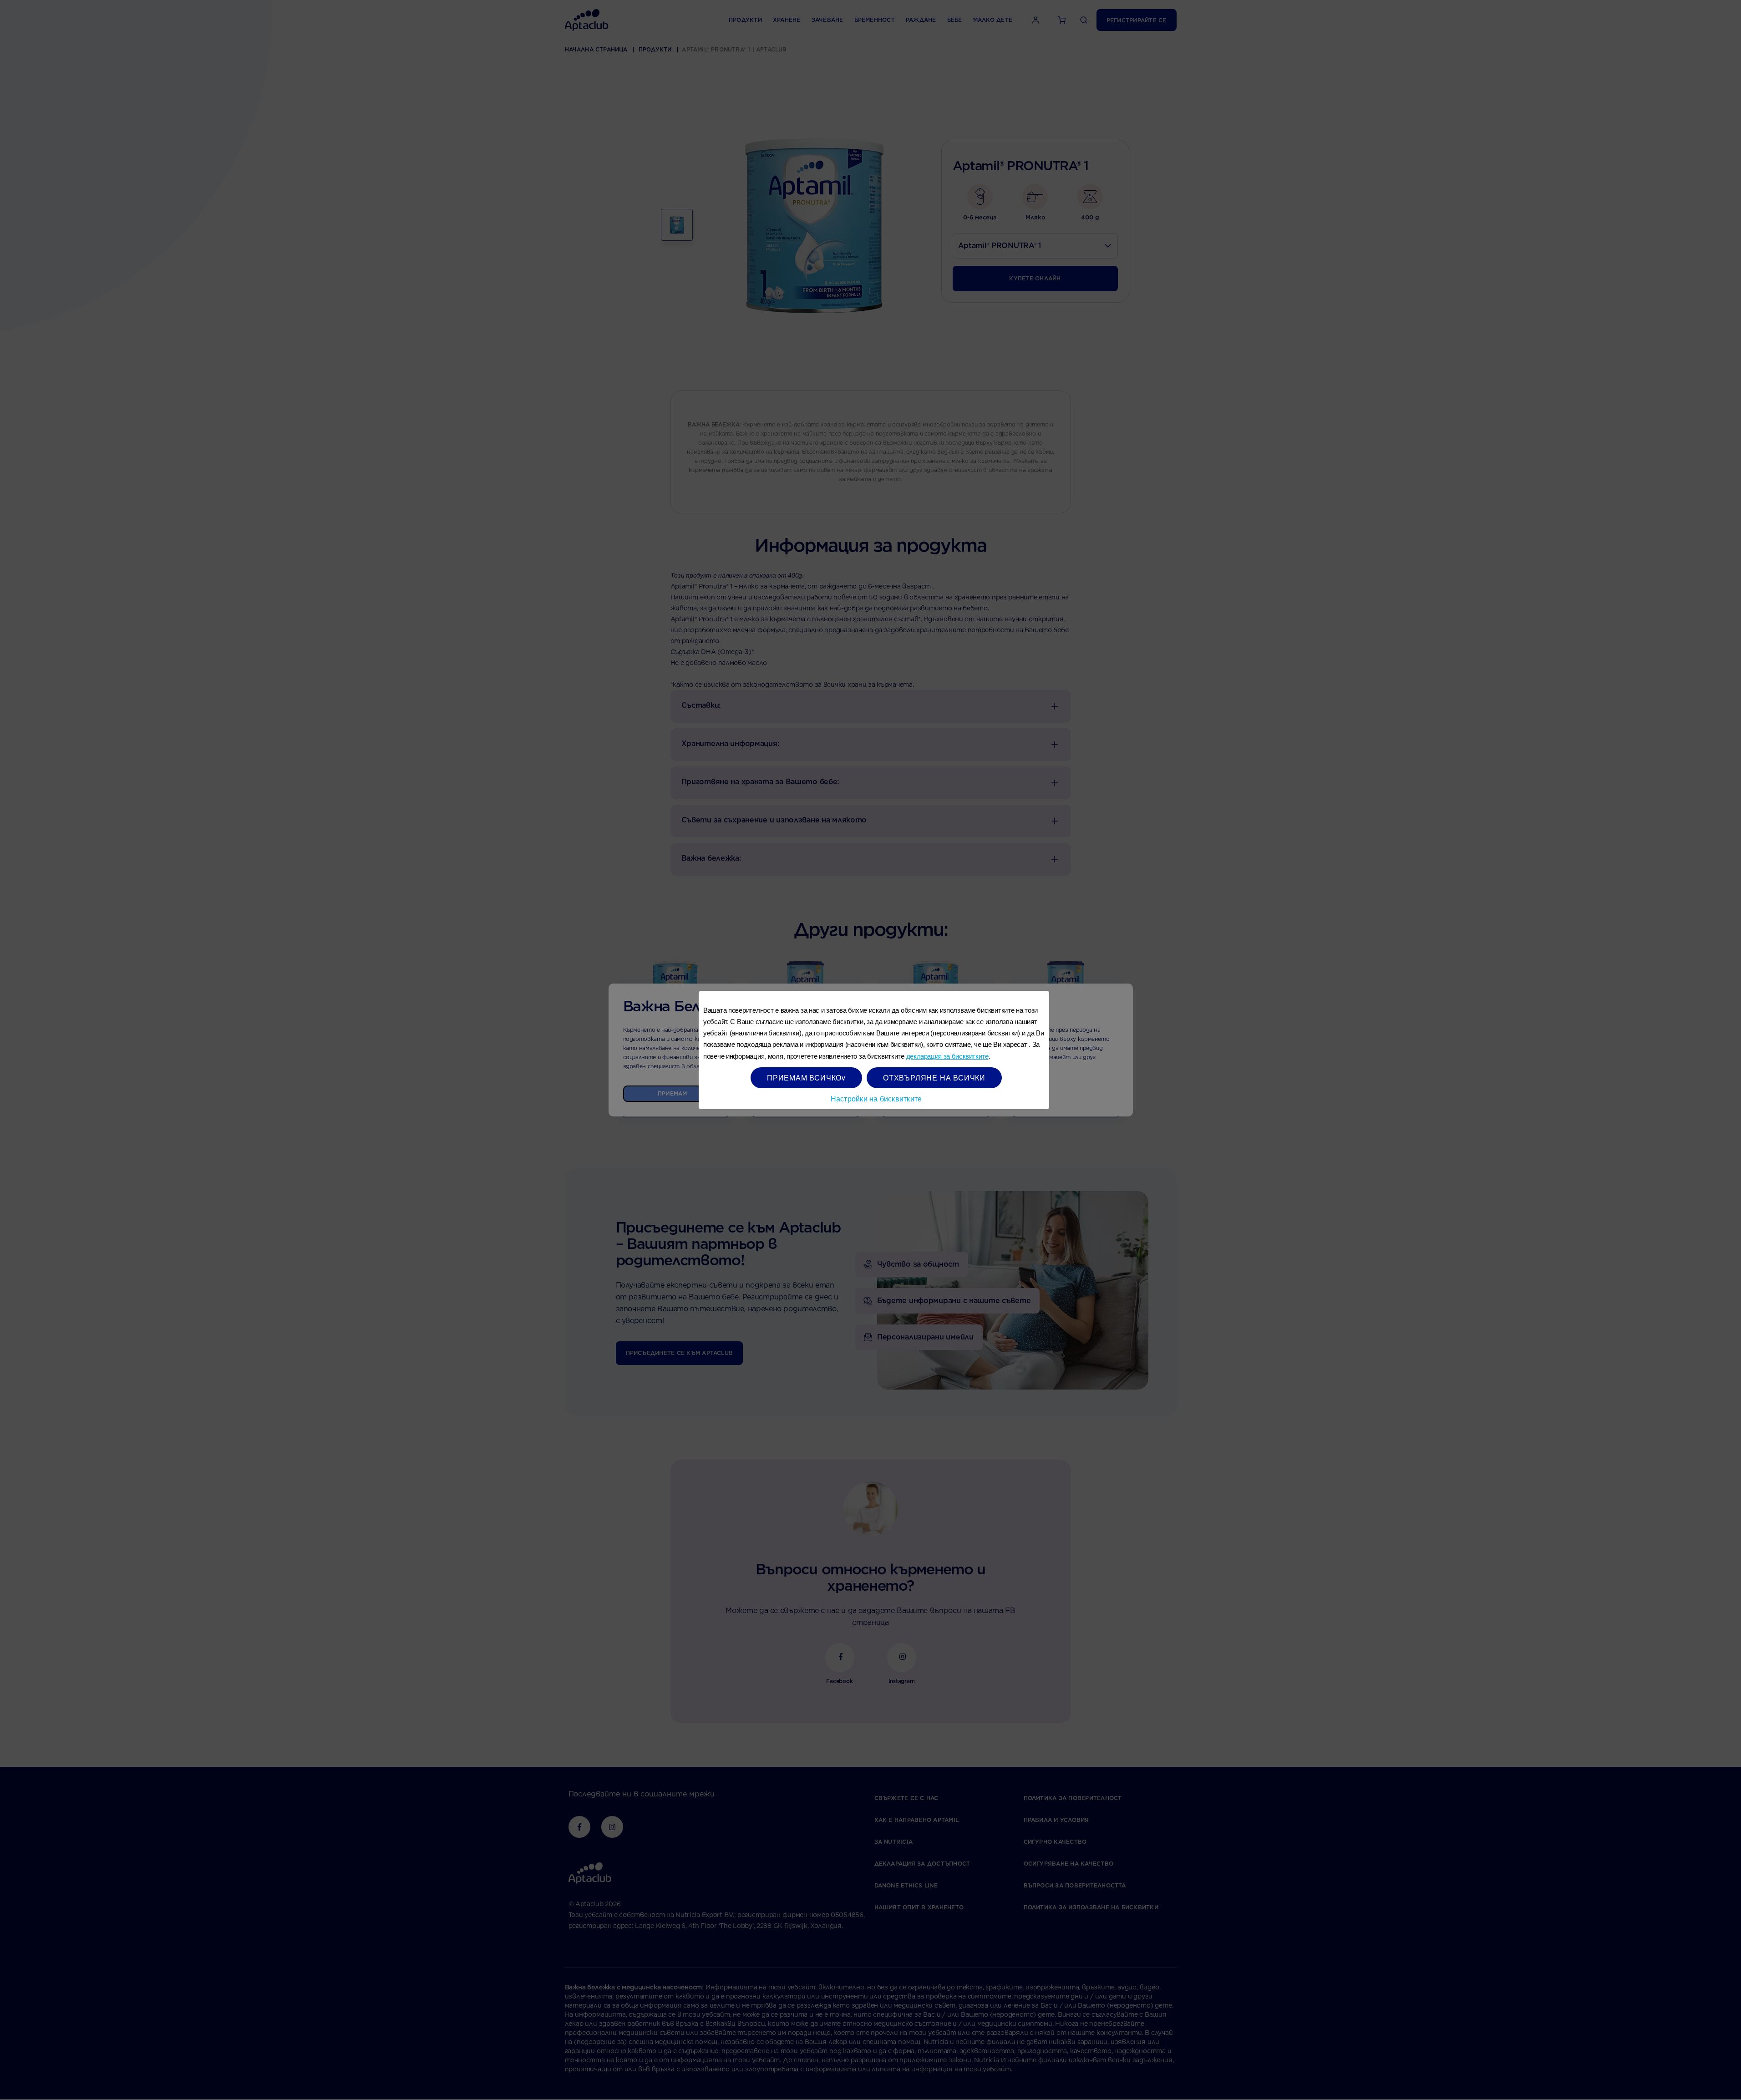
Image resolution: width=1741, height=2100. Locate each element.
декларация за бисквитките (947, 1056)
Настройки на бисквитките (876, 1098)
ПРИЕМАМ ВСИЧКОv (806, 1078)
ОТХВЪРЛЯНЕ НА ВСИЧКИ (934, 1078)
